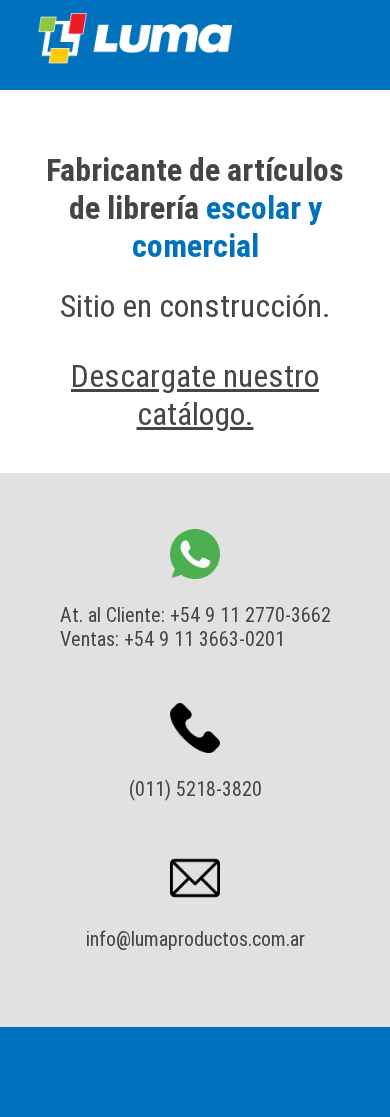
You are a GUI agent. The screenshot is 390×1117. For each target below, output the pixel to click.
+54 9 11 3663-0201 (204, 639)
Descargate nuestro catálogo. (195, 395)
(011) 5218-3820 (195, 789)
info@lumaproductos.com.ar (195, 939)
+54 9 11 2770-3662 (250, 615)
